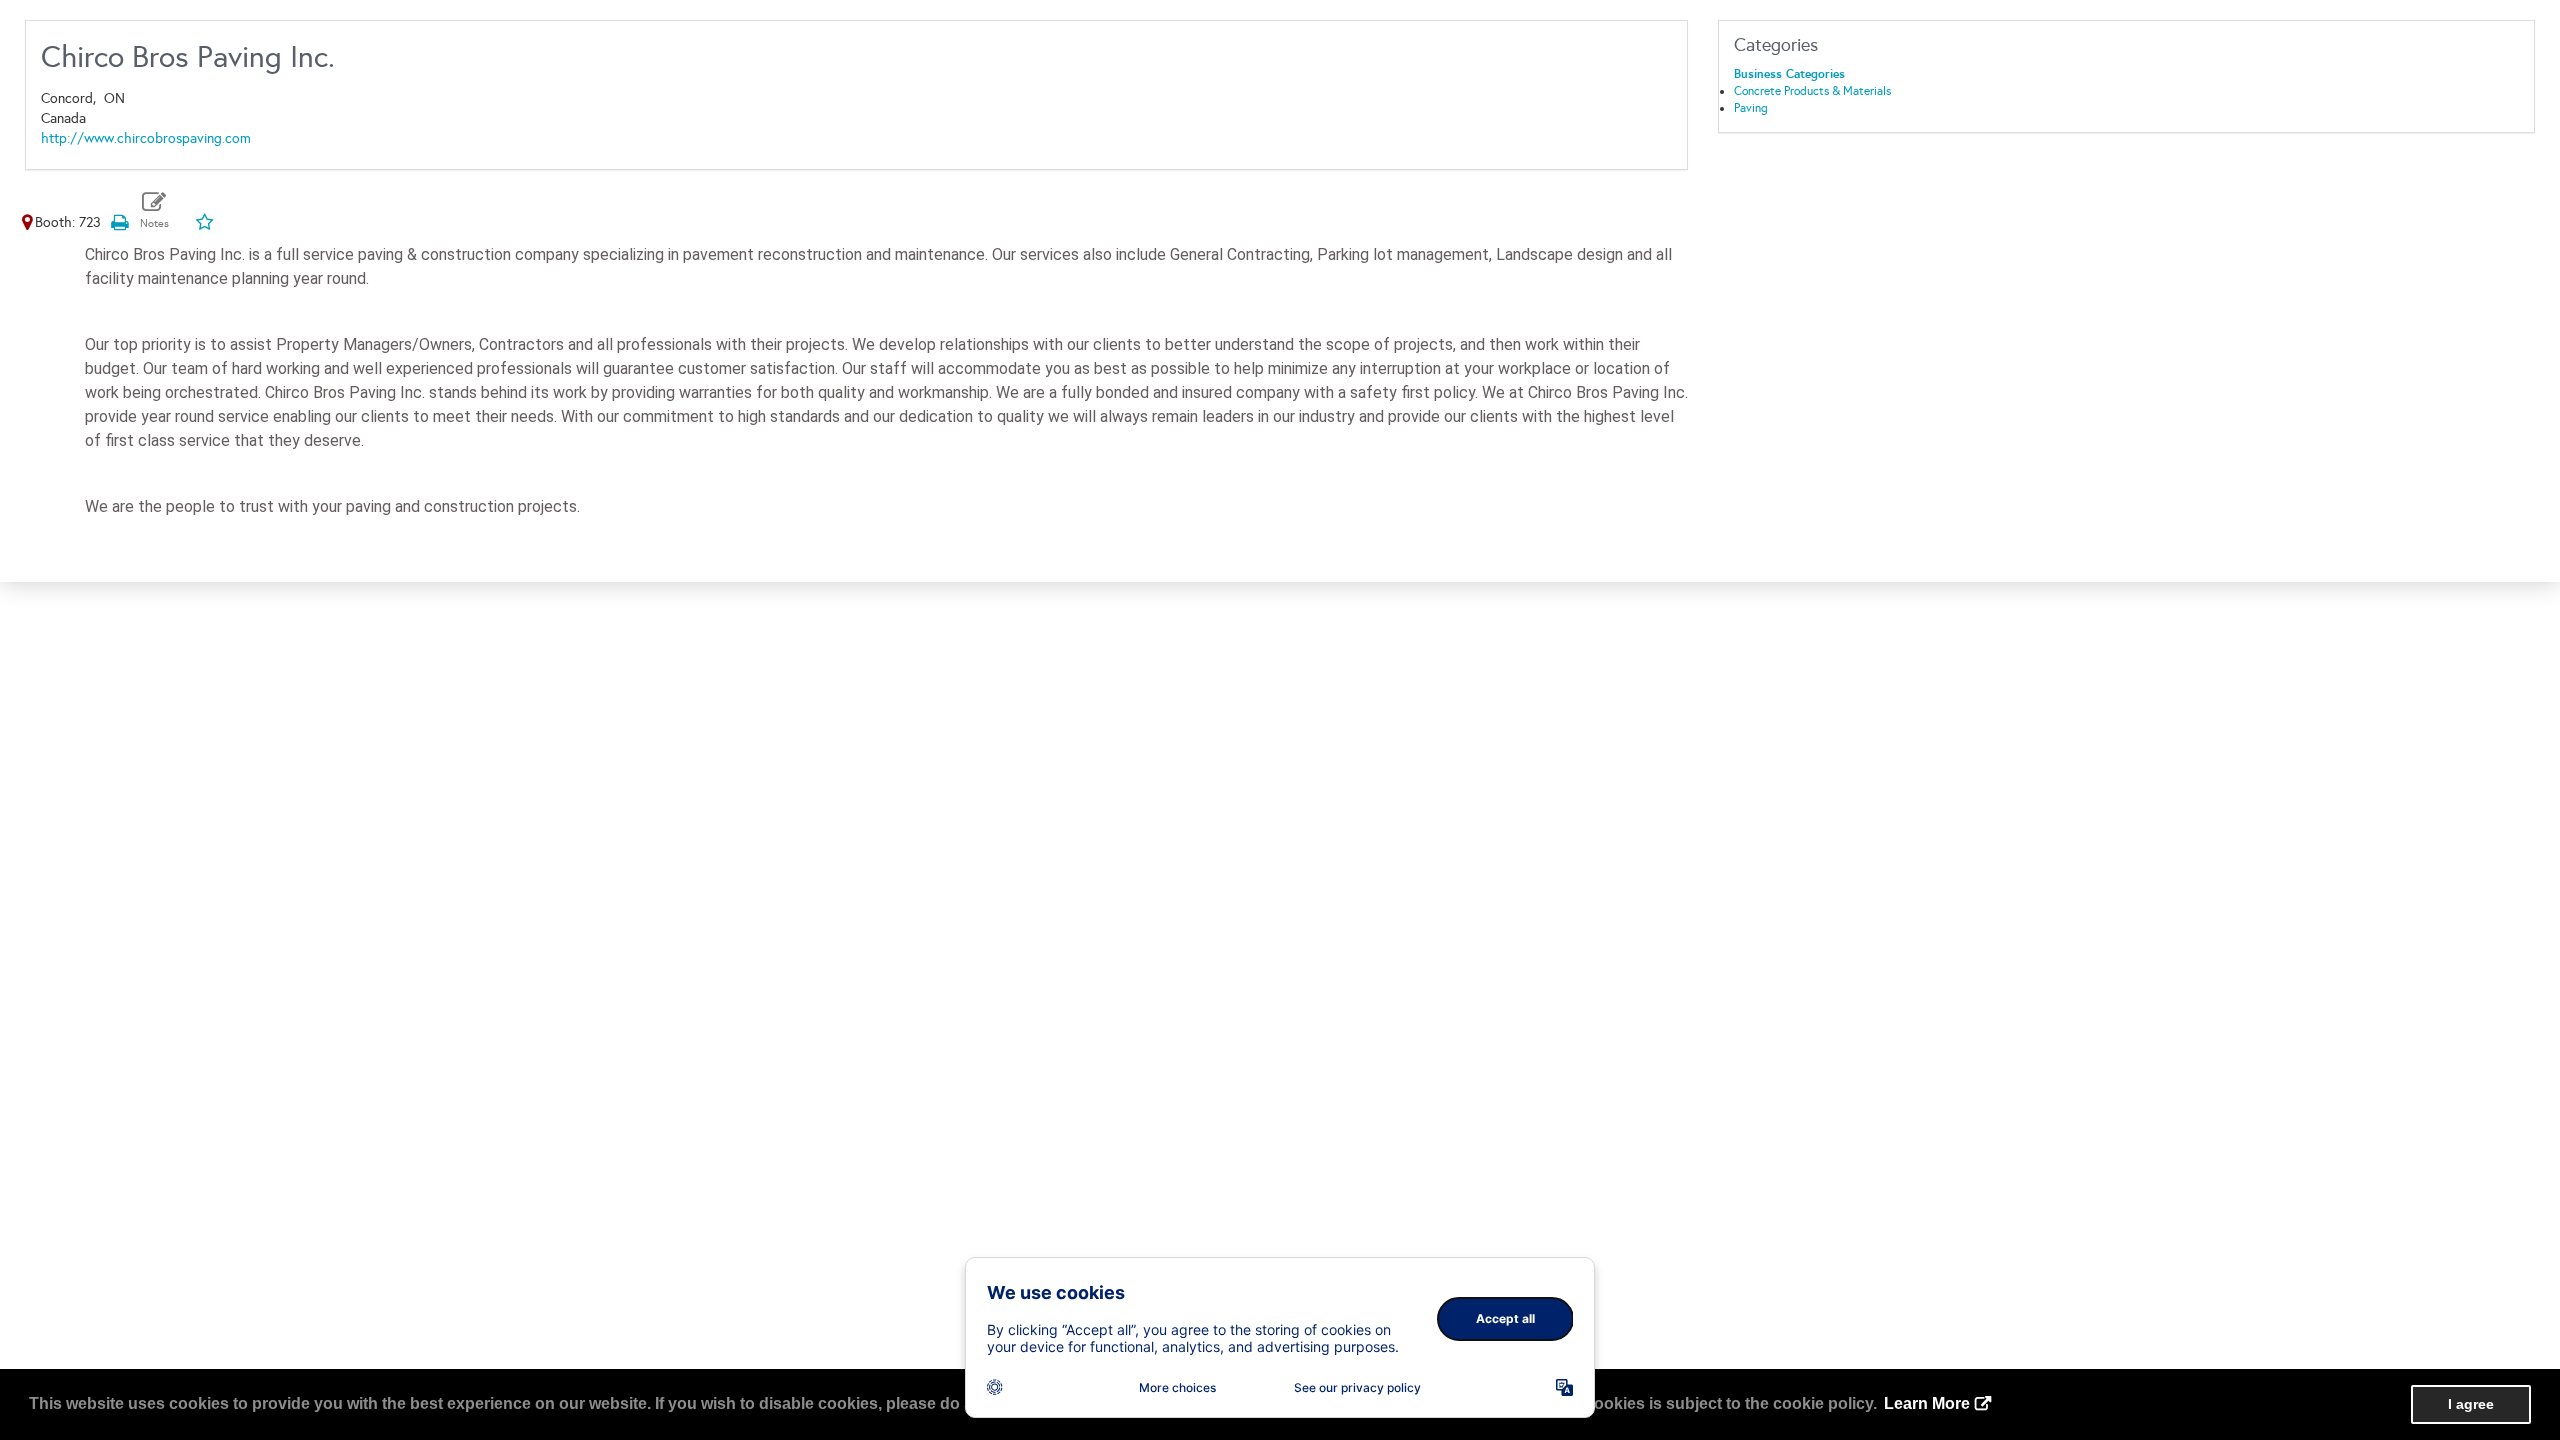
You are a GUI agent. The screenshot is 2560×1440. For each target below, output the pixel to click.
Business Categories (1789, 74)
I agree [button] (2471, 1404)
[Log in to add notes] (154, 210)
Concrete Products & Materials (1812, 91)
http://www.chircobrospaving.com (146, 138)
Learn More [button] (1927, 1403)
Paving (1751, 108)
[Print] (119, 222)
